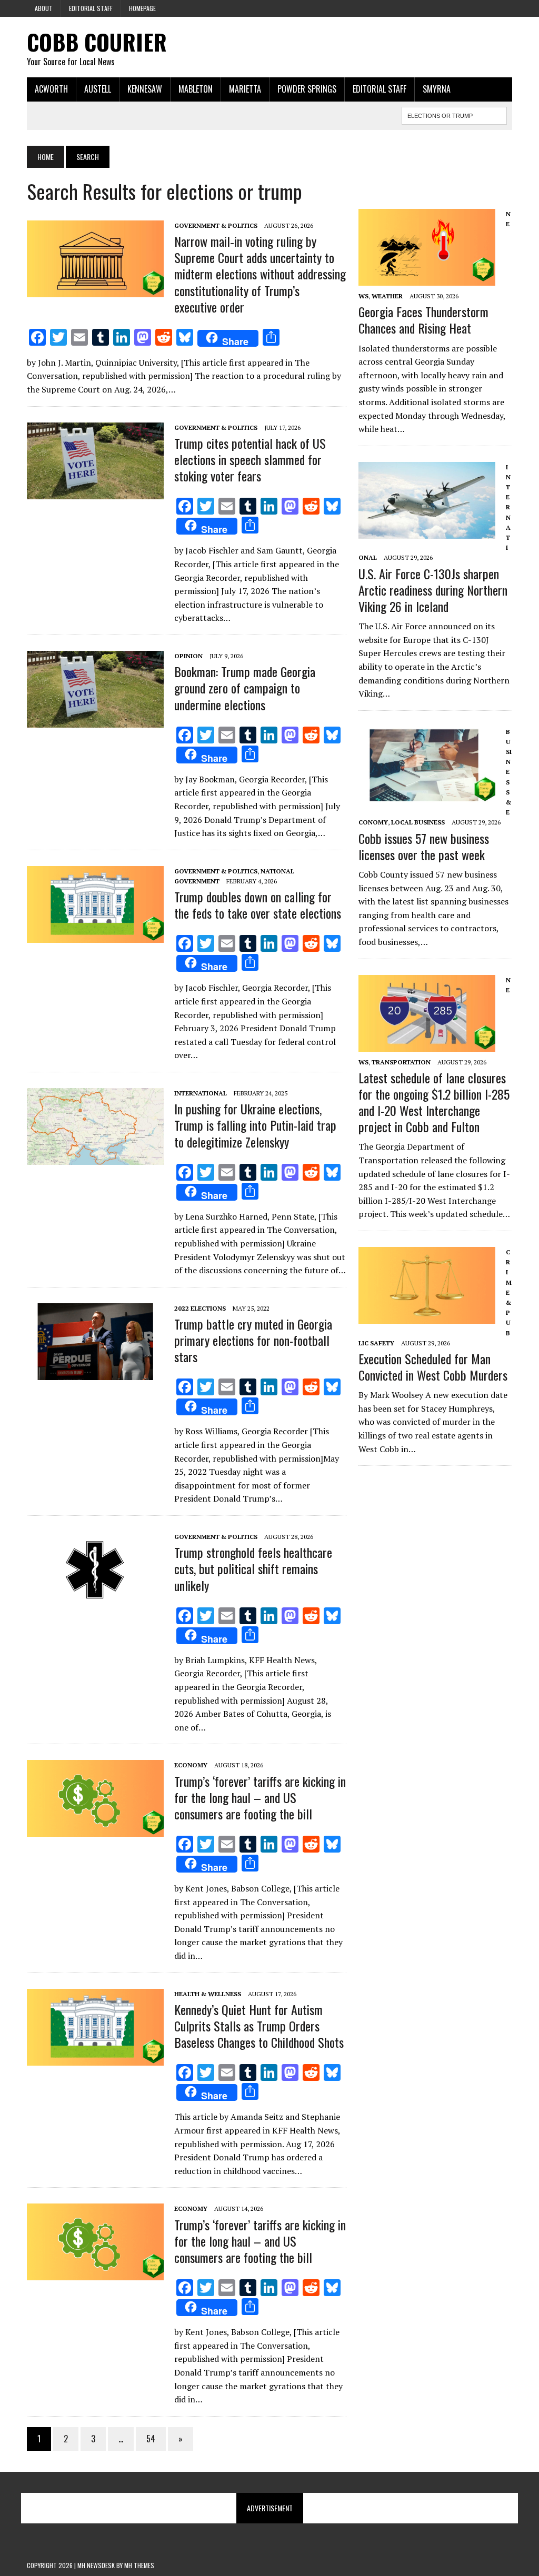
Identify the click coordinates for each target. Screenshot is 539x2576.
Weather (387, 296)
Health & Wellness (208, 1994)
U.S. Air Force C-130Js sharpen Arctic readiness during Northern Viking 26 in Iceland (433, 590)
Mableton (196, 89)
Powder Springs (307, 89)
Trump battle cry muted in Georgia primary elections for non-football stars (253, 1340)
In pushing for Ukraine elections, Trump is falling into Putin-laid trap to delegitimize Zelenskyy (255, 1125)
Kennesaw (145, 89)
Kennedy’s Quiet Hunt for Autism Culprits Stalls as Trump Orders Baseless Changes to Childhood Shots (259, 2026)
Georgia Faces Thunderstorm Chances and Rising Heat (423, 320)
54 (151, 2439)
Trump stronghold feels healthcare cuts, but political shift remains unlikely (253, 1568)
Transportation (401, 1062)
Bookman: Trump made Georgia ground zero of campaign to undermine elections (245, 688)
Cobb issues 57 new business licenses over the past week (424, 846)
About (44, 8)
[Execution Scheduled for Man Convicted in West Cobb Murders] (427, 1316)
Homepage (142, 8)
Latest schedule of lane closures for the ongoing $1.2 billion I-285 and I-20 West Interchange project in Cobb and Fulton (434, 1102)
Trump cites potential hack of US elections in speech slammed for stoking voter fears (250, 459)
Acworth (51, 89)
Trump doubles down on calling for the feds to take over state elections (258, 905)
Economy (191, 1765)
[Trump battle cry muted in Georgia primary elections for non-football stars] (95, 1373)
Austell (98, 89)
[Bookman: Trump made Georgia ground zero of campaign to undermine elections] (95, 720)
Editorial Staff (91, 8)
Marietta (245, 89)
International (201, 1093)
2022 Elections (200, 1308)
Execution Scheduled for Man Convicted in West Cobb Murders (433, 1367)
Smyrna (437, 89)
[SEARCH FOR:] (454, 114)
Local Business (418, 822)
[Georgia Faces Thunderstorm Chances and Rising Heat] (427, 278)
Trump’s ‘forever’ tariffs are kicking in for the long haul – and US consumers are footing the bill (260, 1797)
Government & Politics (216, 225)
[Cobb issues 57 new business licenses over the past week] (427, 796)
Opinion (188, 656)
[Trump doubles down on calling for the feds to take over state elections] (95, 935)
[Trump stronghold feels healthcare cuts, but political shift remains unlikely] (95, 1601)
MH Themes (139, 2565)
